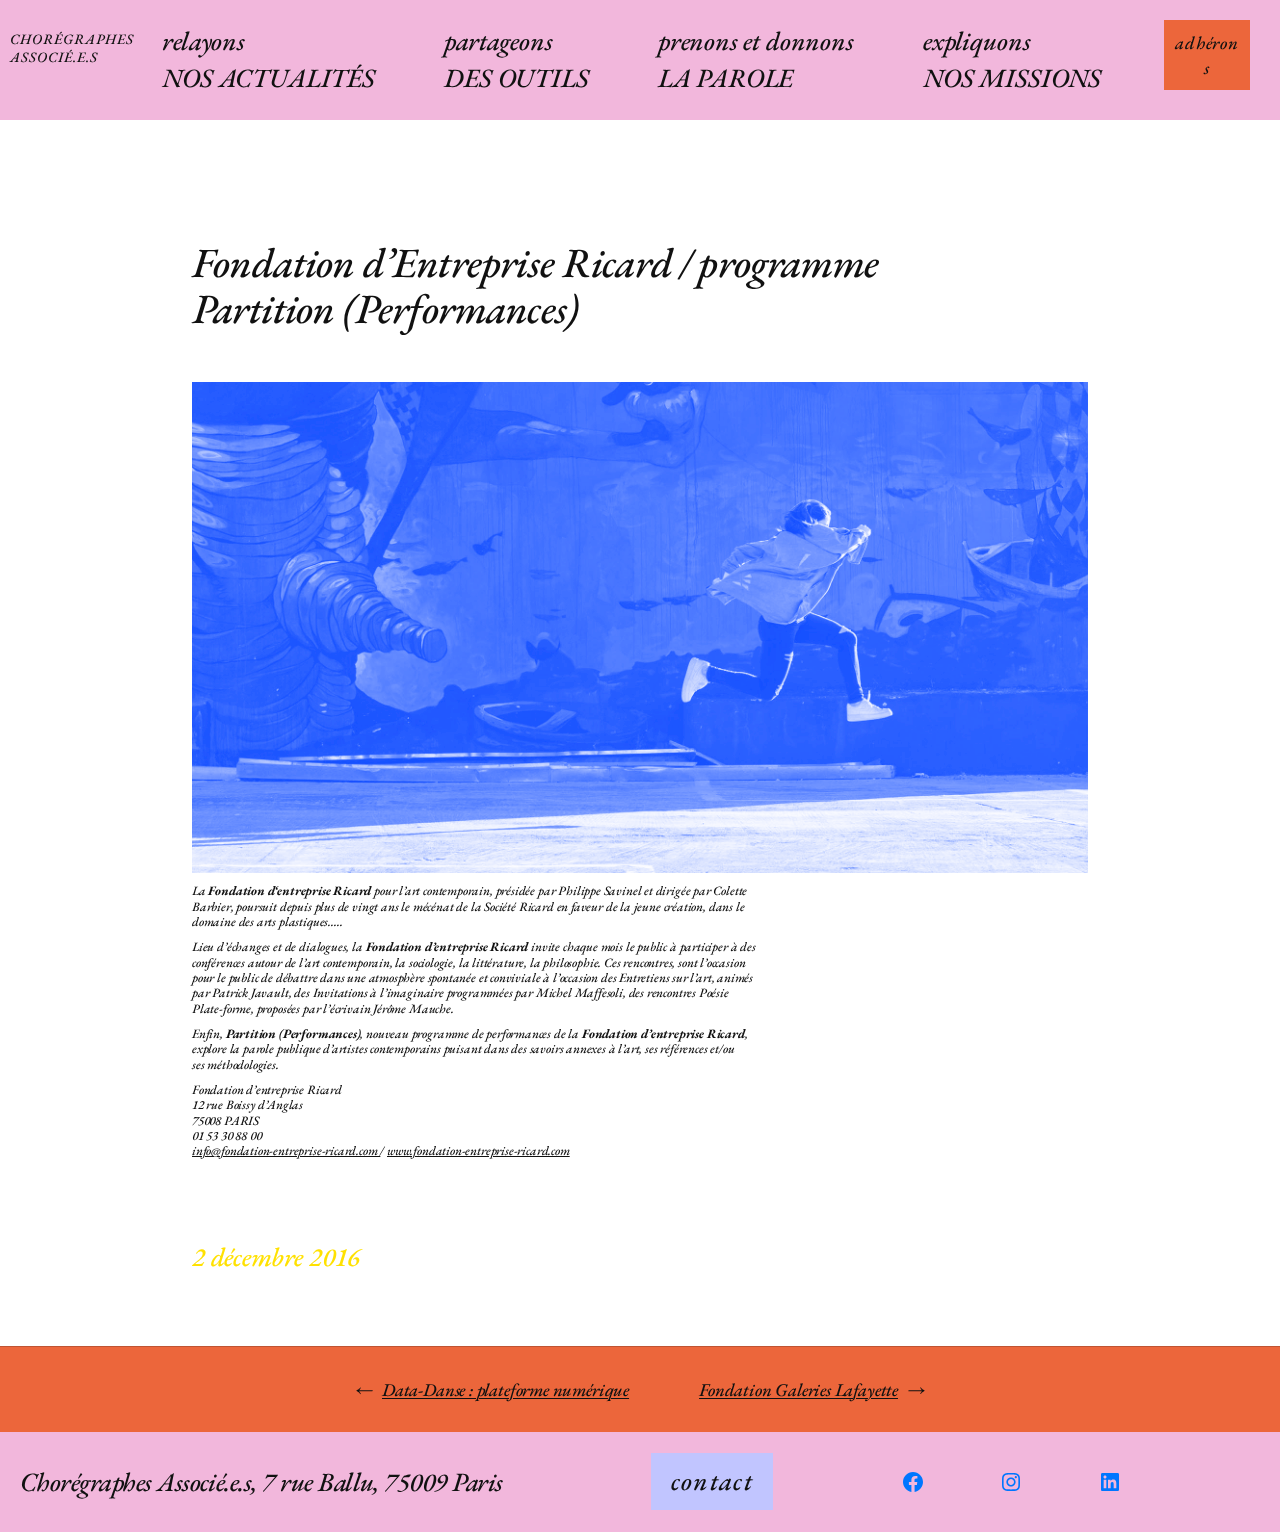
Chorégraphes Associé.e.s (72, 47)
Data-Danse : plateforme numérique (505, 1389)
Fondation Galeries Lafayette (798, 1389)
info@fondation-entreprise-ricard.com (286, 1150)
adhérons (1207, 55)
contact (712, 1480)
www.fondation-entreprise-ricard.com (478, 1150)
